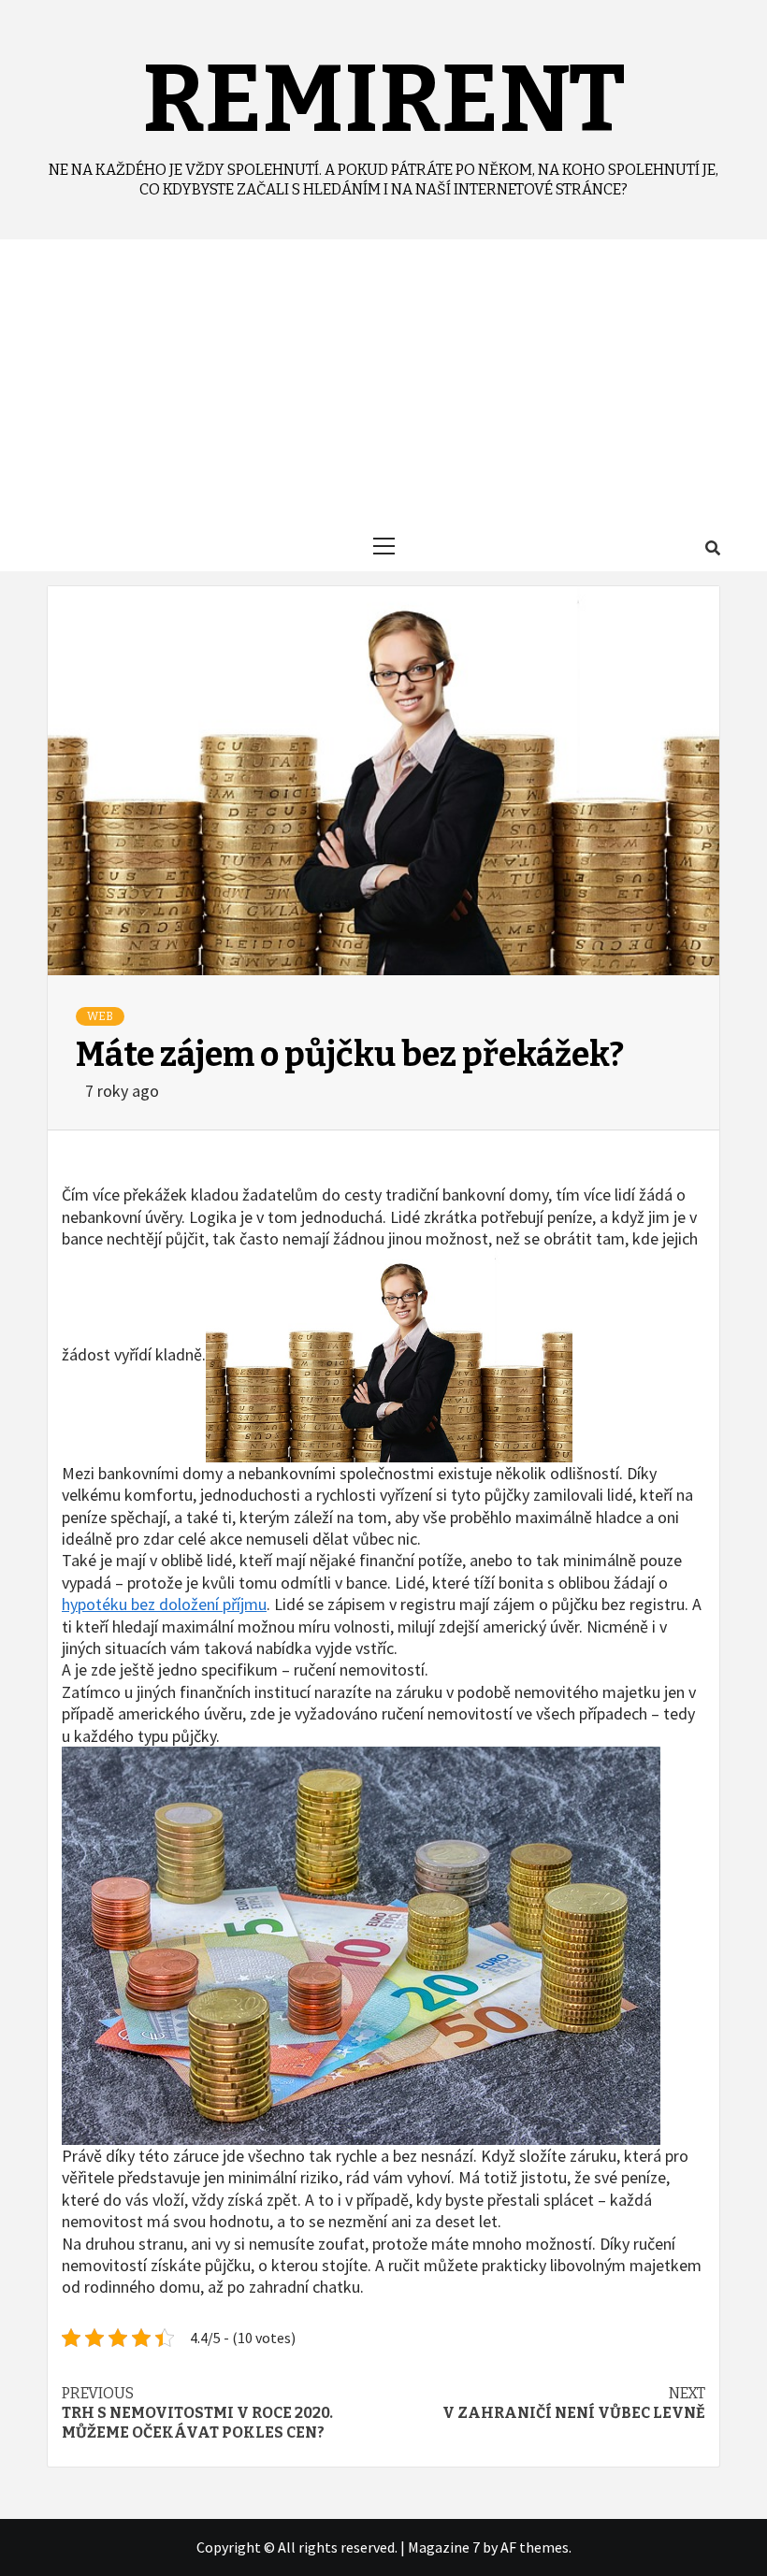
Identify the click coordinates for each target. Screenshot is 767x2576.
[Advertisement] (383, 380)
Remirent (384, 100)
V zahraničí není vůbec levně (574, 2403)
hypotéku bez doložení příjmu (164, 1604)
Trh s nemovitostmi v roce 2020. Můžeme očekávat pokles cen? (197, 2413)
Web (100, 1016)
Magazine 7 (444, 2547)
